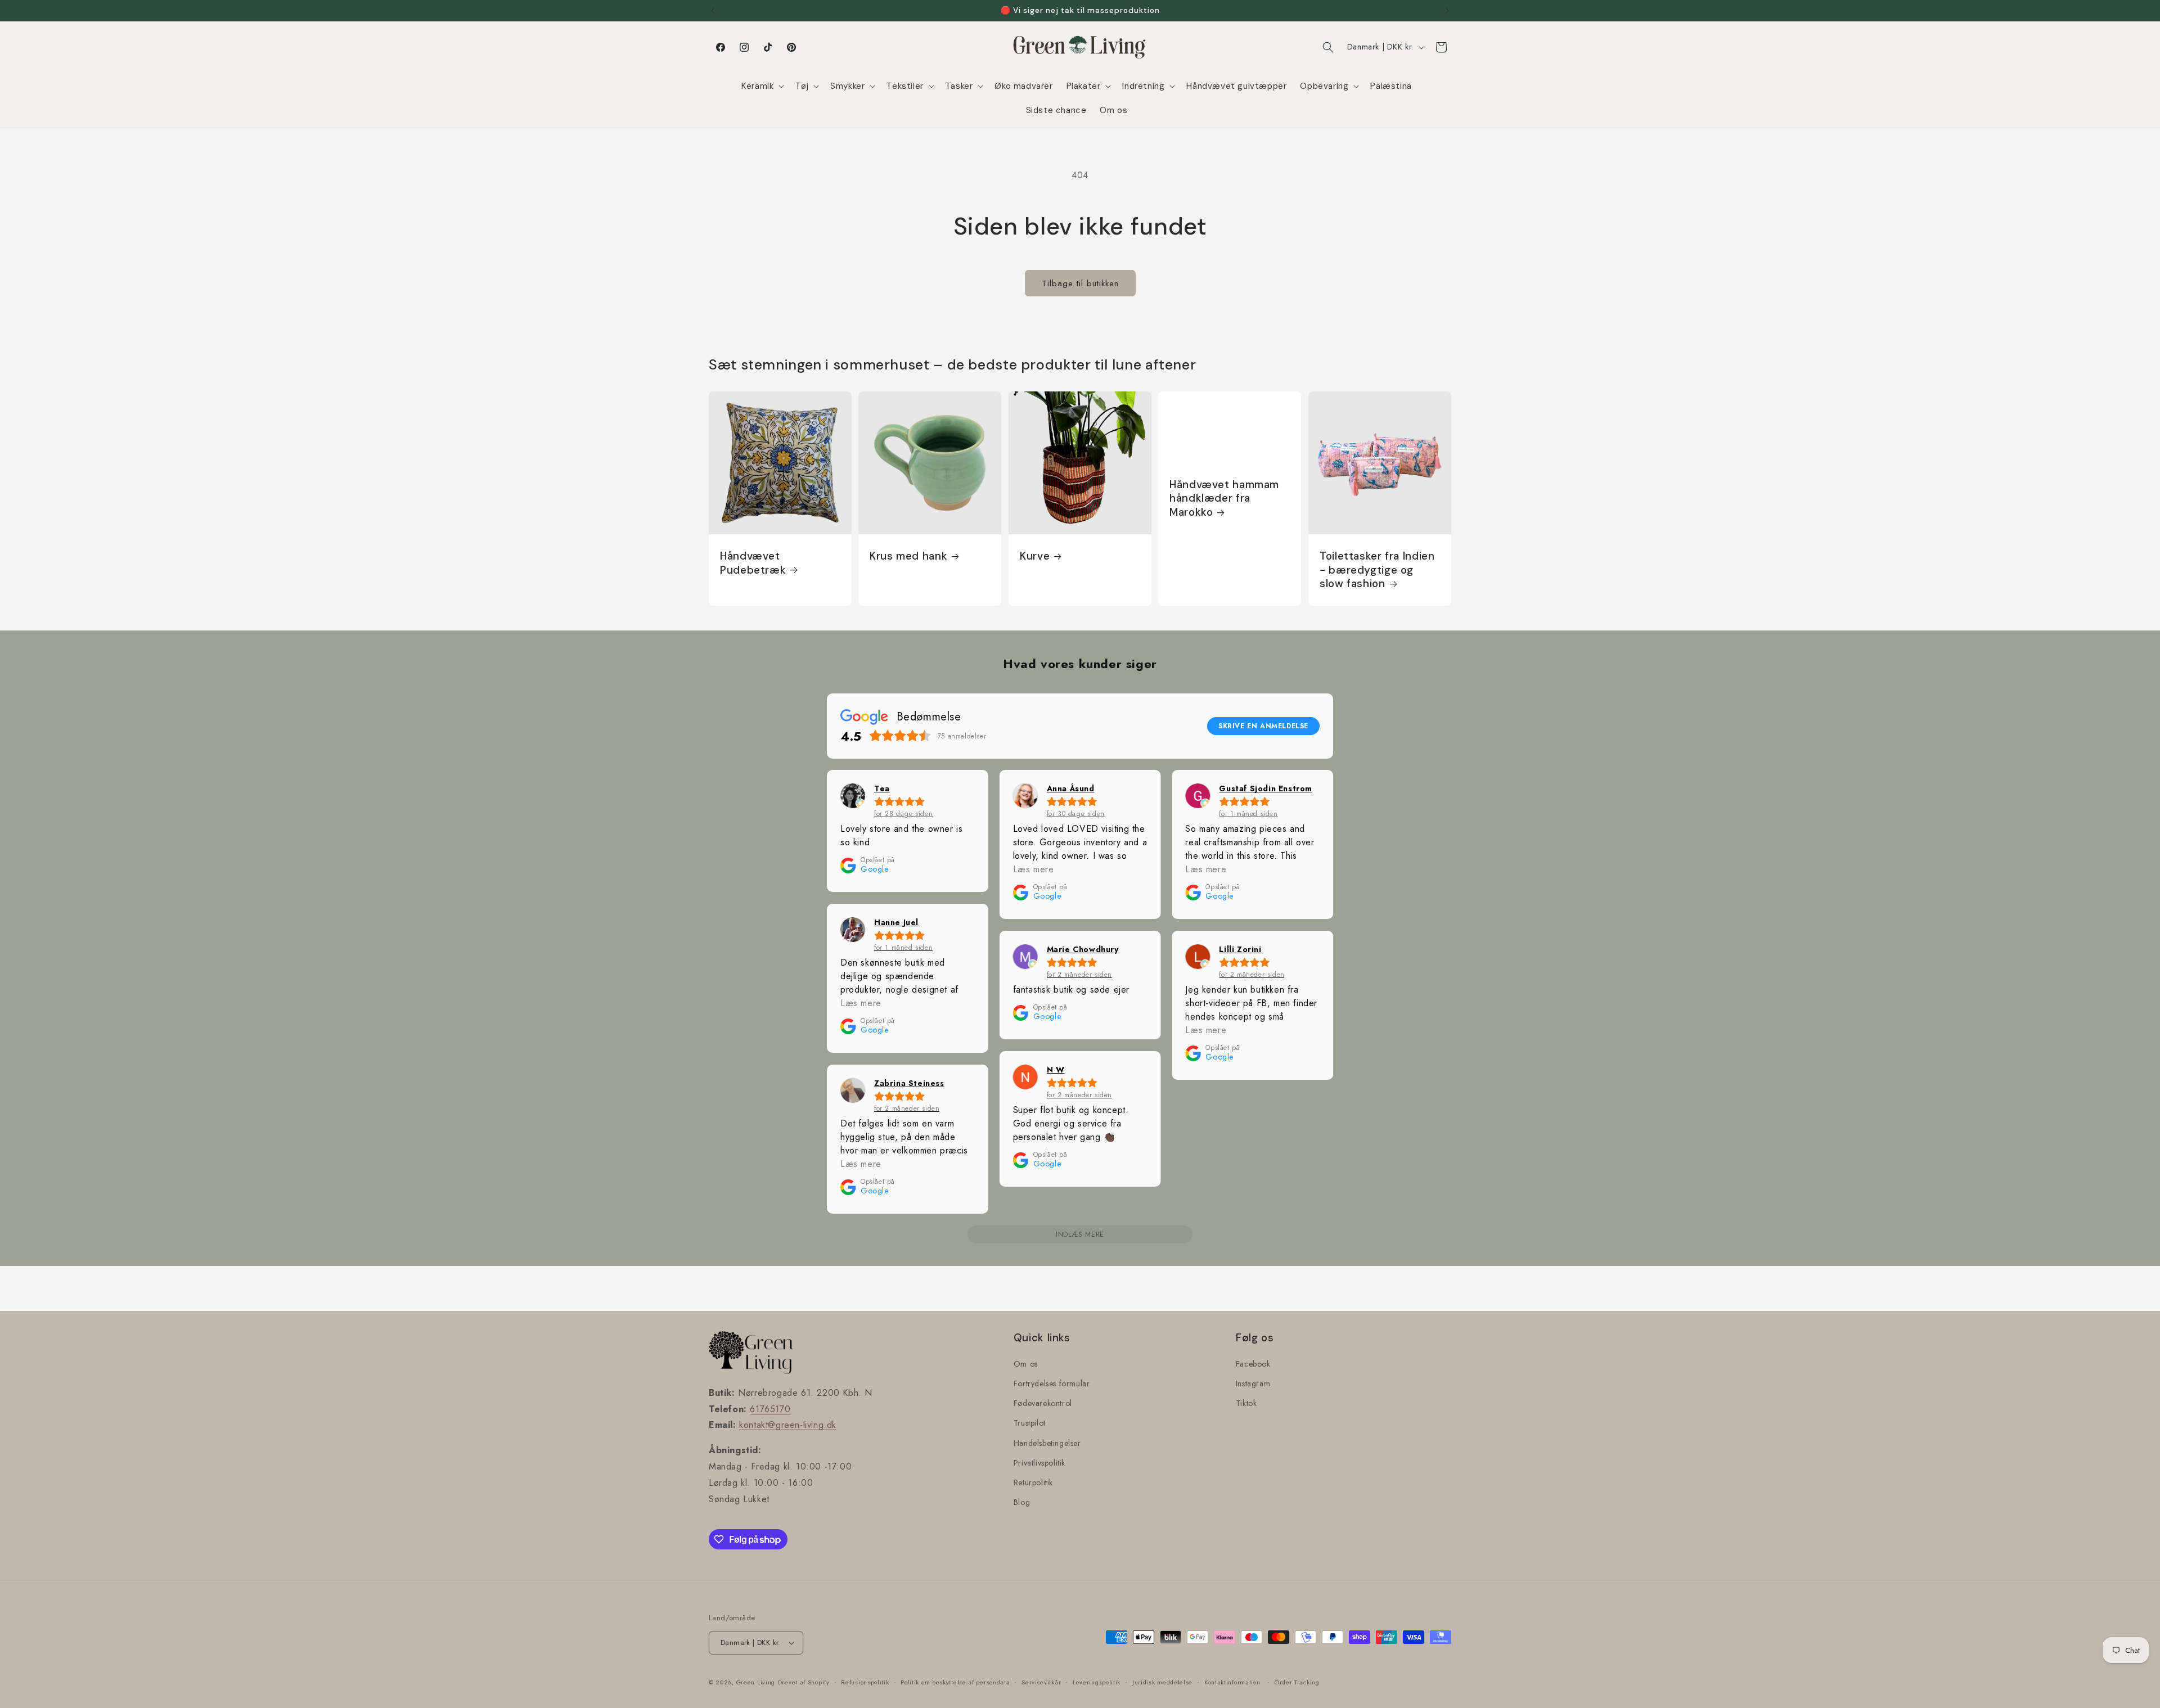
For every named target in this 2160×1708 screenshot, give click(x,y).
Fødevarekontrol (1043, 1403)
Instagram (1253, 1383)
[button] (762, 87)
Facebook (1253, 1364)
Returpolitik (1033, 1482)
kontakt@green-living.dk (788, 1425)
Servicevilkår (1041, 1682)
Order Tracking (1297, 1682)
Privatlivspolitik (1039, 1463)
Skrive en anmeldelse (1263, 726)
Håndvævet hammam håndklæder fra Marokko (1224, 499)
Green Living (756, 1682)
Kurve (1035, 556)
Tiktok (1246, 1403)
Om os (1026, 1364)
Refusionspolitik (865, 1682)
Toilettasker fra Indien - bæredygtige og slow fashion (1377, 570)
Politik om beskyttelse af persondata (955, 1682)
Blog (1022, 1502)
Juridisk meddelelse (1162, 1682)
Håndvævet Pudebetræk (753, 563)
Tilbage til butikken (1080, 283)
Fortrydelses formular (1052, 1383)
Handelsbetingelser (1047, 1443)
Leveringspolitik (1097, 1682)
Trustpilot (1030, 1423)
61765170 (770, 1409)
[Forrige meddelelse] (713, 11)
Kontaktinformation (1232, 1682)
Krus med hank (908, 556)
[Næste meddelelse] (1447, 11)
